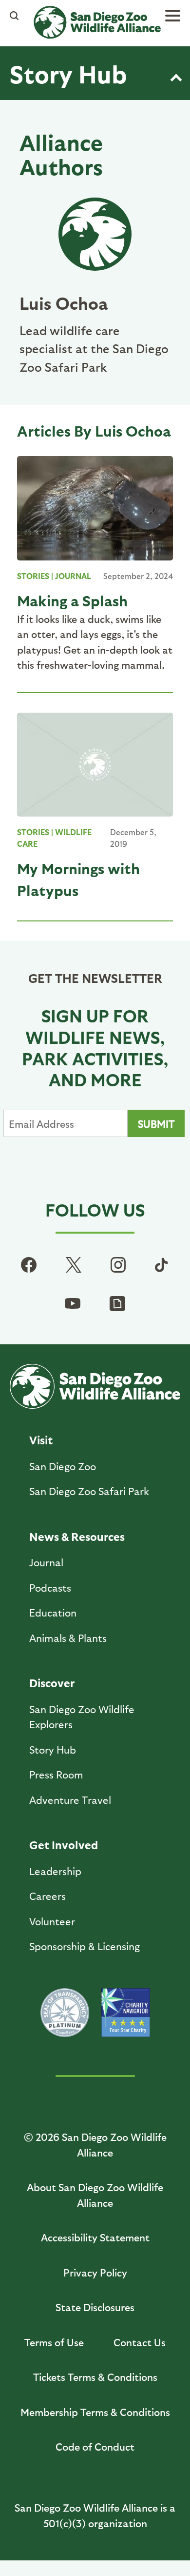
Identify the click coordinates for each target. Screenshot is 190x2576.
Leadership (55, 1871)
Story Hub (68, 73)
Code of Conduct (95, 2446)
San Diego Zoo (63, 1466)
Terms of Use (54, 2342)
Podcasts (50, 1588)
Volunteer (52, 1921)
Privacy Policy (95, 2272)
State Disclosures (95, 2307)
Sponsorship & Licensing (85, 1946)
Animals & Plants (68, 1638)
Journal (46, 1562)
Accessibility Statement (95, 2237)
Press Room (56, 1774)
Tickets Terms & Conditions (95, 2377)
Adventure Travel (70, 1800)
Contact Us (140, 2342)
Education (53, 1612)
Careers (47, 1896)
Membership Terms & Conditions (95, 2412)
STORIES (33, 576)
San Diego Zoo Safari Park (89, 1491)
